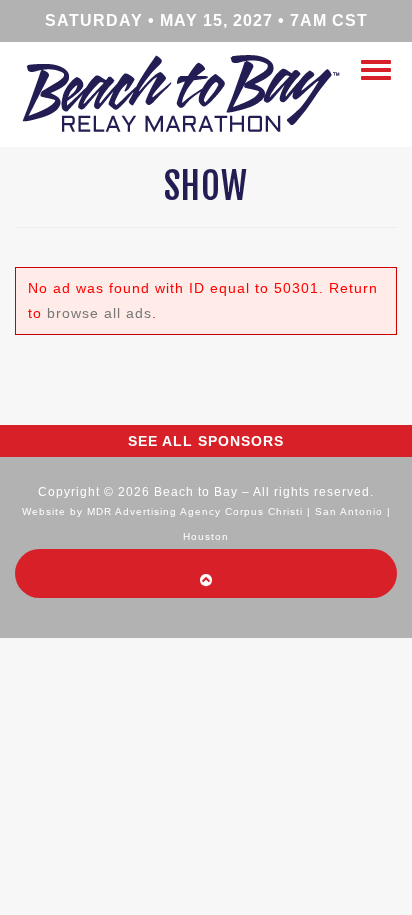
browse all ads (99, 313)
